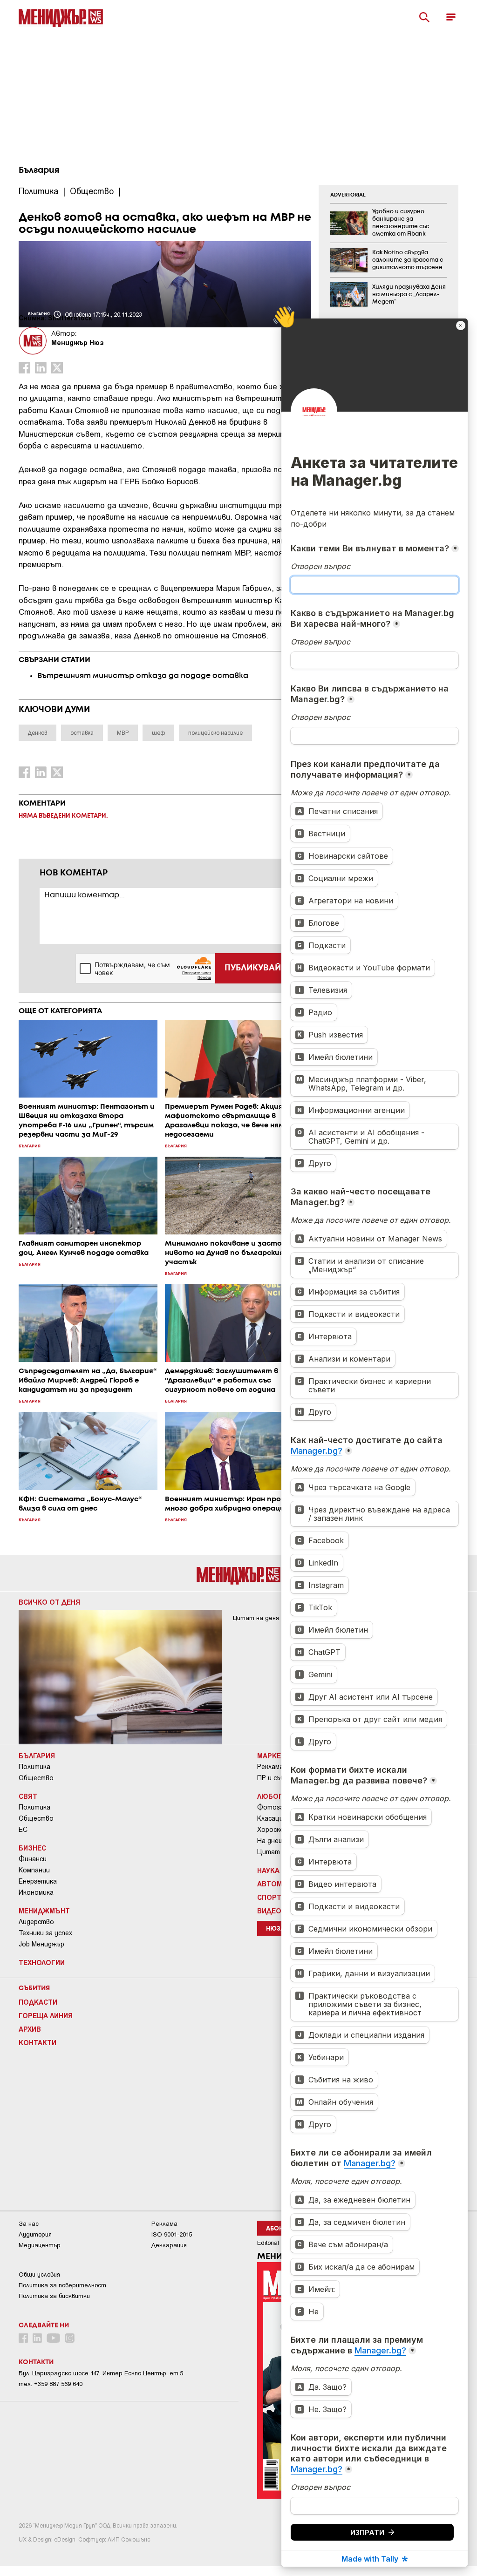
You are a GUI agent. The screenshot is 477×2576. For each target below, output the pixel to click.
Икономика (36, 1892)
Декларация (169, 2245)
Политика (34, 1767)
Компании (34, 1870)
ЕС (23, 1830)
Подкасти (38, 2002)
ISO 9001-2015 (172, 2234)
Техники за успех (45, 1933)
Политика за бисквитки (54, 2296)
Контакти (37, 2042)
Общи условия (39, 2274)
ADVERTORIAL (348, 195)
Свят (28, 1796)
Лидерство (36, 1922)
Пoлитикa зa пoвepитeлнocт (62, 2285)
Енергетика (38, 1881)
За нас (29, 2224)
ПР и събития (279, 1778)
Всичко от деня (49, 1602)
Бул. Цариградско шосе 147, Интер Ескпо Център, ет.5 (101, 2373)
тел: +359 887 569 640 (51, 2384)
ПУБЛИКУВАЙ (253, 968)
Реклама (270, 1767)
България (39, 170)
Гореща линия (46, 2015)
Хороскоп (273, 1830)
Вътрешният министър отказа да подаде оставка (144, 676)
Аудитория (35, 2234)
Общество (36, 1778)
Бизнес (32, 1848)
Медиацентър (40, 2245)
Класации (272, 1818)
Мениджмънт (44, 1911)
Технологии (42, 1962)
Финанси (33, 1859)
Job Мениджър (41, 1944)
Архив (30, 2029)
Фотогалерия (279, 1807)
